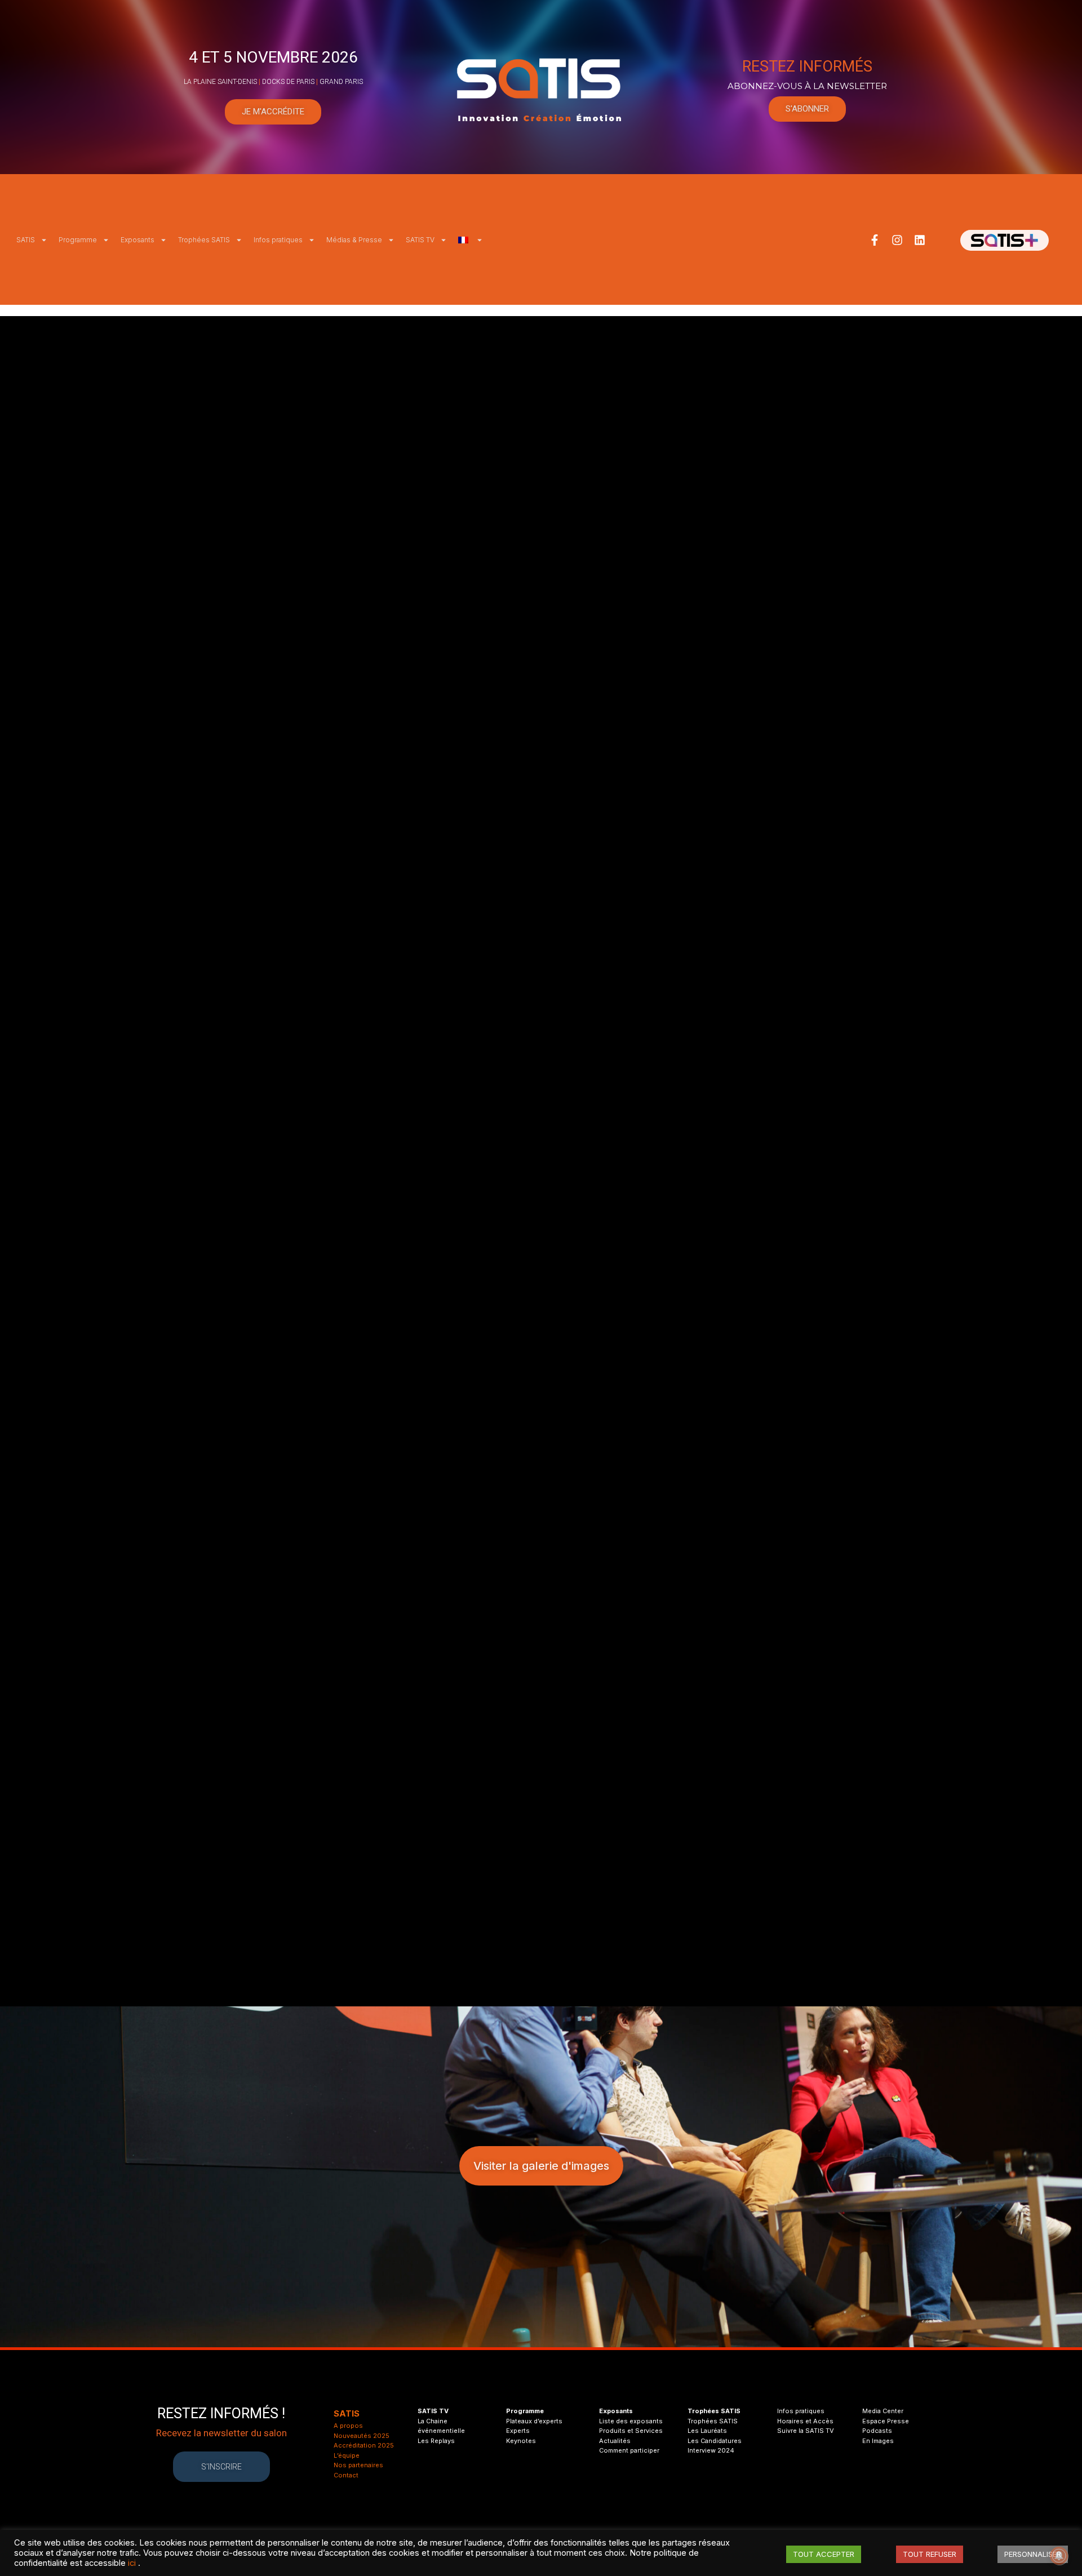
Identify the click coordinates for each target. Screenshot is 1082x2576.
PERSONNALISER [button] (1033, 2554)
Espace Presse (886, 2421)
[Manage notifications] (1059, 2556)
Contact (346, 2475)
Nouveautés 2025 (362, 2436)
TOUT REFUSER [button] (930, 2554)
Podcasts (877, 2431)
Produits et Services (631, 2431)
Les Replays (436, 2441)
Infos (785, 2411)
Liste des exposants (631, 2421)
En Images (878, 2441)
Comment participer (629, 2450)
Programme (78, 240)
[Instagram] (897, 240)
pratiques (809, 2411)
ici (132, 2563)
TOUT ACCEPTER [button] (824, 2554)
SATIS (26, 240)
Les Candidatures (715, 2441)
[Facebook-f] (875, 240)
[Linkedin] (920, 240)
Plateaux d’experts (534, 2421)
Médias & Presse (354, 240)
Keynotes (521, 2441)
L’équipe (347, 2455)
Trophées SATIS (204, 240)
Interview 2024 (711, 2450)
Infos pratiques (278, 240)
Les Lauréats (707, 2431)
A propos (348, 2426)
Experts (518, 2431)
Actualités (615, 2441)
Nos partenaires (358, 2465)
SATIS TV (420, 240)
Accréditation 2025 (364, 2445)
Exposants (138, 240)
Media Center (883, 2411)
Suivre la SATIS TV (806, 2431)
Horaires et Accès (805, 2421)
